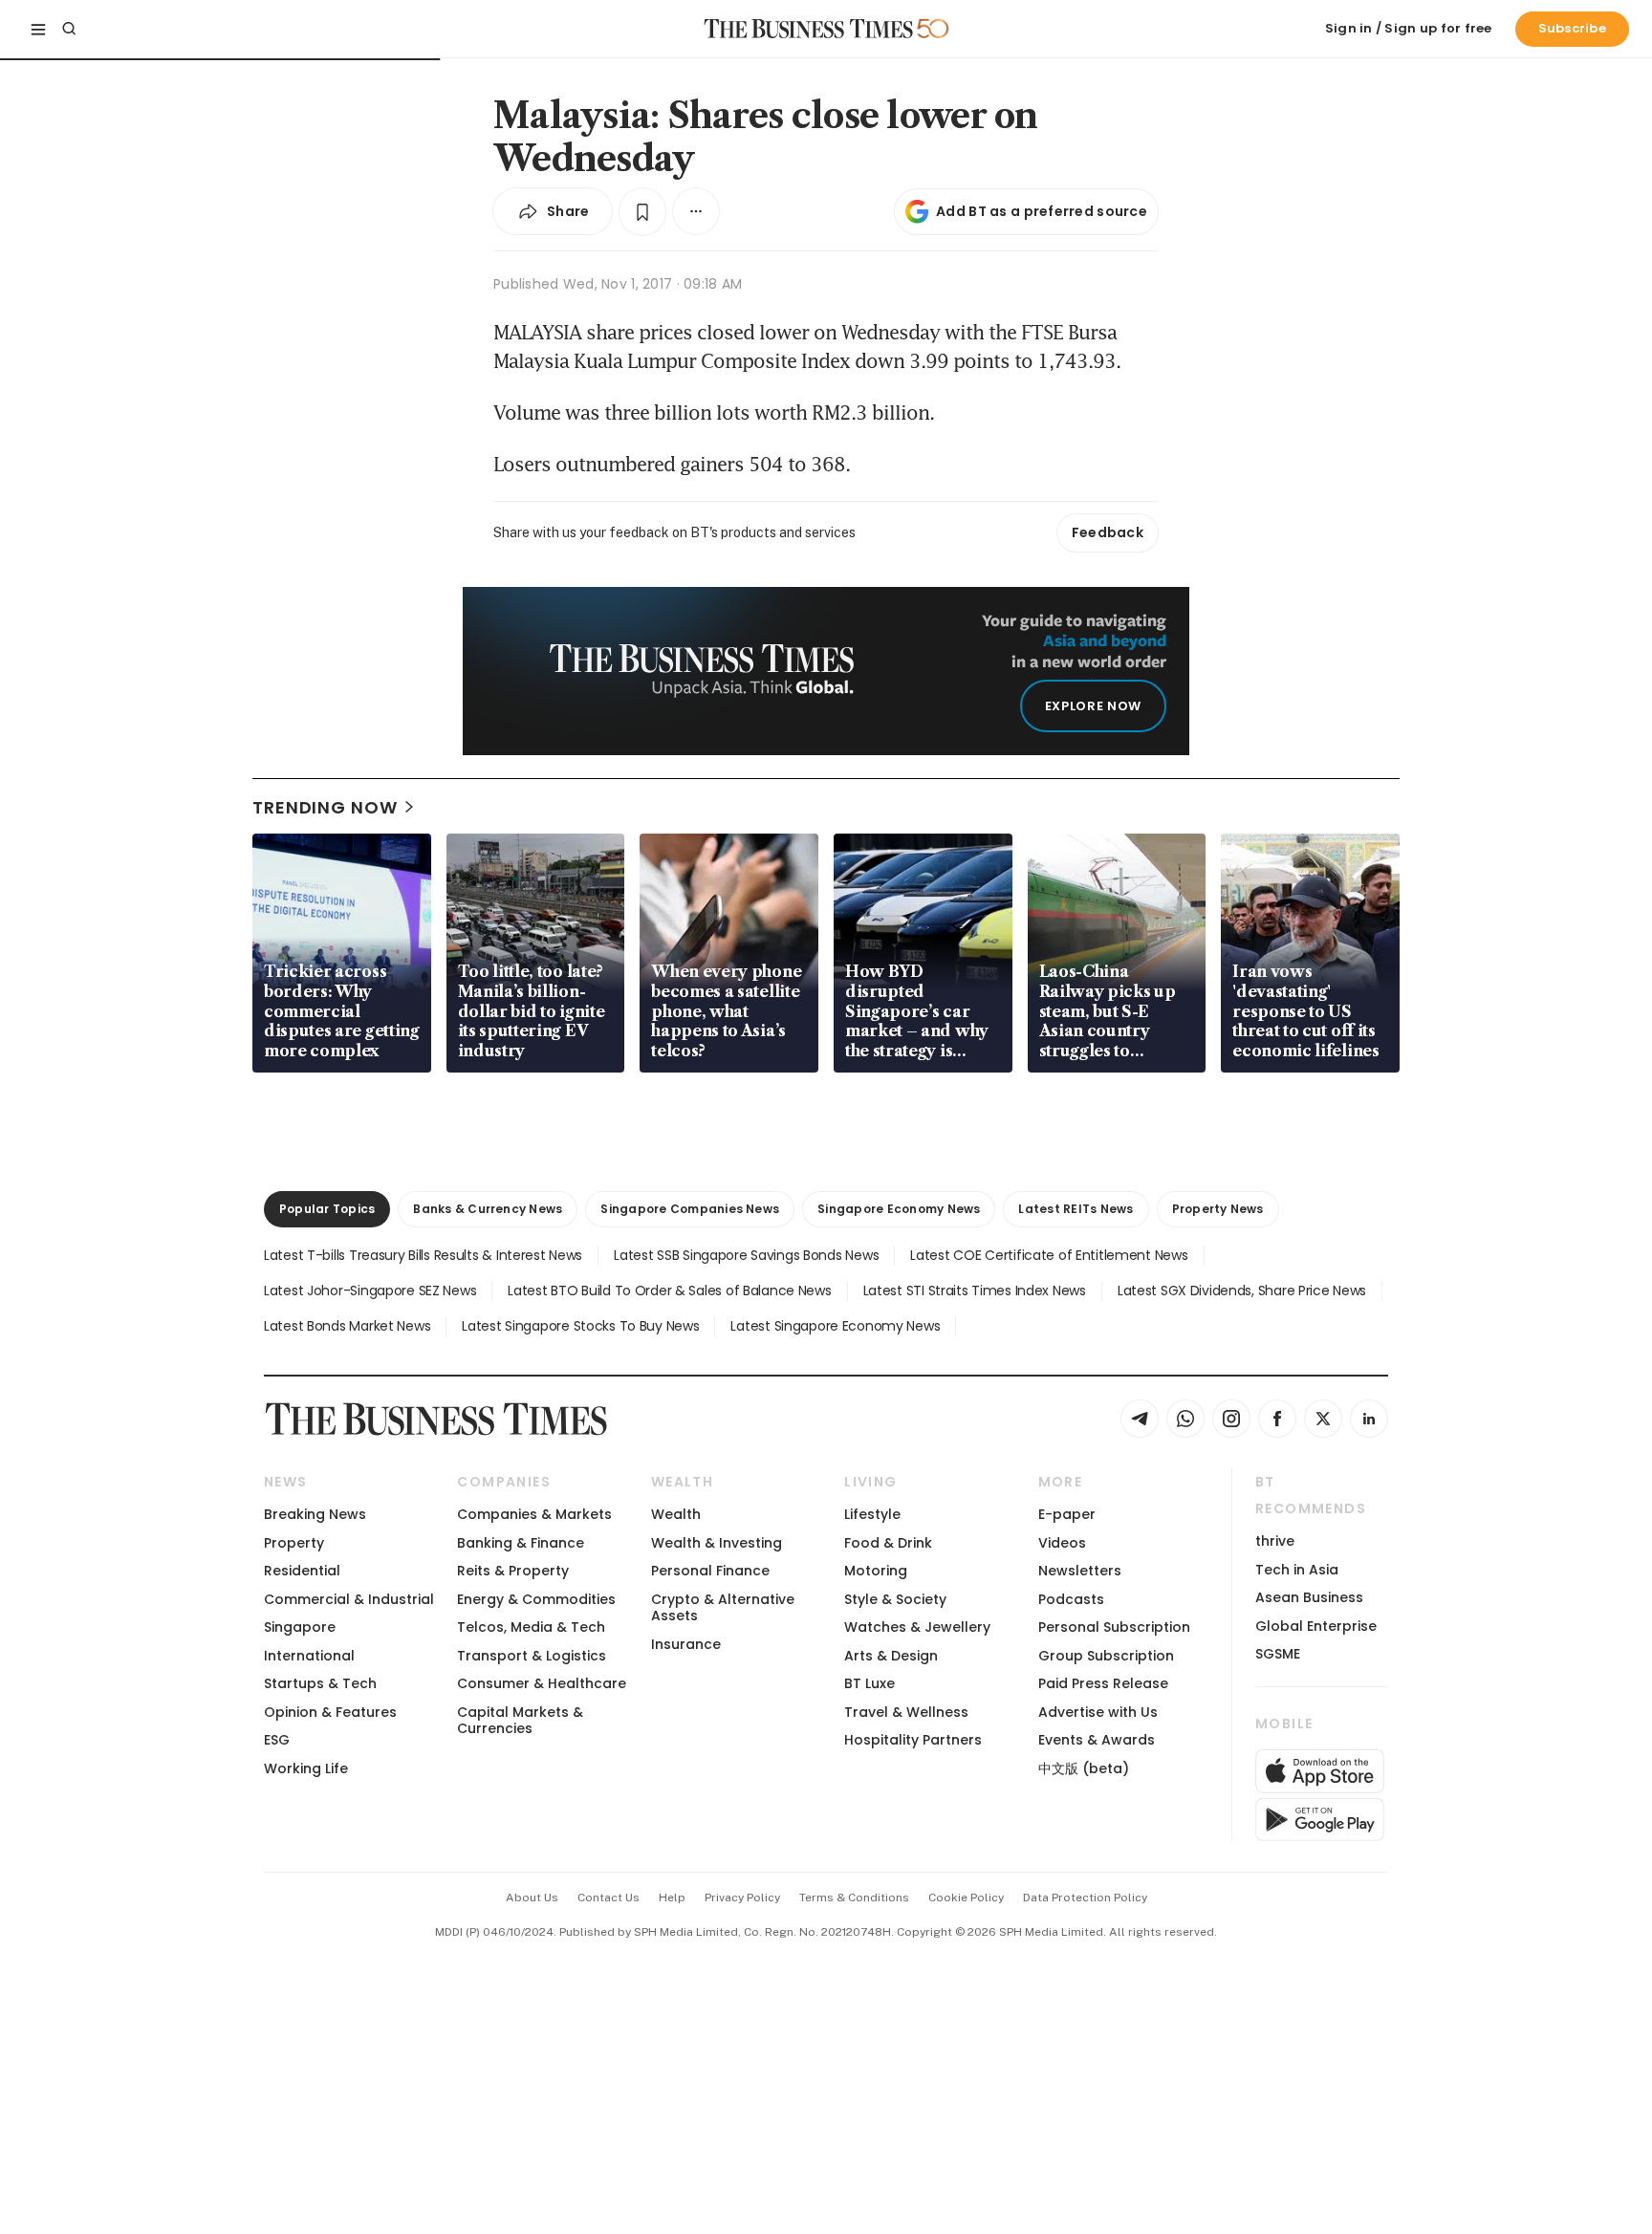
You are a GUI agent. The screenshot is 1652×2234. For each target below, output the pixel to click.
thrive (1275, 1541)
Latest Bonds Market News (347, 1326)
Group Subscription (1106, 1656)
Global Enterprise (1316, 1626)
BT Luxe (869, 1683)
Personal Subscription (1114, 1627)
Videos (1062, 1543)
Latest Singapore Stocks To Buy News (580, 1326)
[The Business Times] (809, 29)
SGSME (1278, 1654)
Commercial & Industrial (349, 1599)
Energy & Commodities (536, 1599)
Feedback (1108, 532)
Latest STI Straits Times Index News (975, 1291)
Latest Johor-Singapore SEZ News (370, 1291)
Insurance (686, 1644)
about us (532, 1898)
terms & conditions (854, 1898)
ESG (277, 1740)
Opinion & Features (330, 1712)
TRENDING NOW (325, 807)
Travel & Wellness (906, 1712)
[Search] (69, 29)
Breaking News (315, 1514)
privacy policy (742, 1898)
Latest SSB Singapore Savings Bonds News (746, 1255)
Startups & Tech (320, 1683)
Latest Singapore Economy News (835, 1326)
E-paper (1067, 1514)
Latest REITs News (1076, 1209)
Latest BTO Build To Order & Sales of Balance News (669, 1291)
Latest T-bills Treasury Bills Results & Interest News (423, 1255)
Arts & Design (891, 1656)
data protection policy (1085, 1898)
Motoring (876, 1571)
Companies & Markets (534, 1514)
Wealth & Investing (717, 1543)
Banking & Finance (521, 1543)
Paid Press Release (1103, 1683)
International (309, 1656)
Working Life (306, 1768)
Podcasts (1071, 1599)
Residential (302, 1571)
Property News (1218, 1209)
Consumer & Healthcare (542, 1683)
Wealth (676, 1514)
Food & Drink (888, 1543)
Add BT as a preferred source (1042, 211)
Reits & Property (513, 1571)
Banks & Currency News (488, 1209)
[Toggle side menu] (38, 29)
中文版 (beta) (1084, 1768)
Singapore (300, 1627)
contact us (609, 1898)
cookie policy (966, 1898)
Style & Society (895, 1599)
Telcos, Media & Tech (531, 1627)
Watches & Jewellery (917, 1627)
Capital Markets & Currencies (520, 1720)
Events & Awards (1097, 1740)
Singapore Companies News (690, 1209)
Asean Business (1309, 1597)
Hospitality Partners (913, 1740)
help (672, 1898)
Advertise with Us (1098, 1712)
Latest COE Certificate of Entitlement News (1049, 1255)
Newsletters (1080, 1571)
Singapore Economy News (899, 1209)
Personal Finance (710, 1571)
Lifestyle (872, 1514)
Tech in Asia (1297, 1570)
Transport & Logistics (532, 1656)
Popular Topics (327, 1209)
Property (294, 1543)
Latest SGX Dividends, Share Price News (1242, 1291)
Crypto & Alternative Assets (723, 1607)
